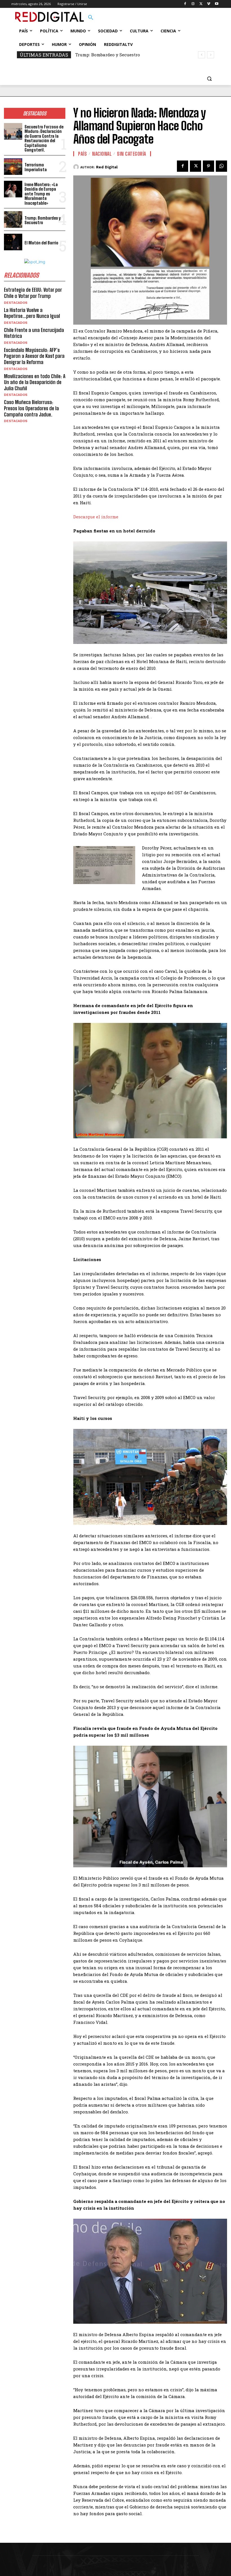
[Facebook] (185, 4)
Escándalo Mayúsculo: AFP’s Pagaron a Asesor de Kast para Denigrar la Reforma (34, 356)
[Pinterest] (208, 166)
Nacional (102, 154)
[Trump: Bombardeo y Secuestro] (13, 219)
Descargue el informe (96, 517)
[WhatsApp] (221, 166)
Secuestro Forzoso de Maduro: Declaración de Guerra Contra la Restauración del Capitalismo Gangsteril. (44, 138)
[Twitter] (201, 4)
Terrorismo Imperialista (36, 167)
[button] (91, 18)
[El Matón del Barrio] (13, 242)
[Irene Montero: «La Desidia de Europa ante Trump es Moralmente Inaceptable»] (13, 189)
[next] (211, 55)
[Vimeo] (209, 4)
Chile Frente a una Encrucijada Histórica (34, 333)
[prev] (202, 55)
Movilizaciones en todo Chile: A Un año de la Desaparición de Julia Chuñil (35, 382)
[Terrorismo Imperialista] (13, 167)
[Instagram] (193, 4)
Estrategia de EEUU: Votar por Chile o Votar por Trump (33, 293)
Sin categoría (132, 154)
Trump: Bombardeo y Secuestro (43, 220)
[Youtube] (216, 4)
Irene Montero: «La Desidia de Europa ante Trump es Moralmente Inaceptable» (41, 194)
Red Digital (107, 167)
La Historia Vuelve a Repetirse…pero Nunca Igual (32, 313)
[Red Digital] (77, 167)
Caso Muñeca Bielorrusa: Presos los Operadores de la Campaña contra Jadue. (31, 408)
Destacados (16, 303)
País (82, 154)
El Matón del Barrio (96, 55)
